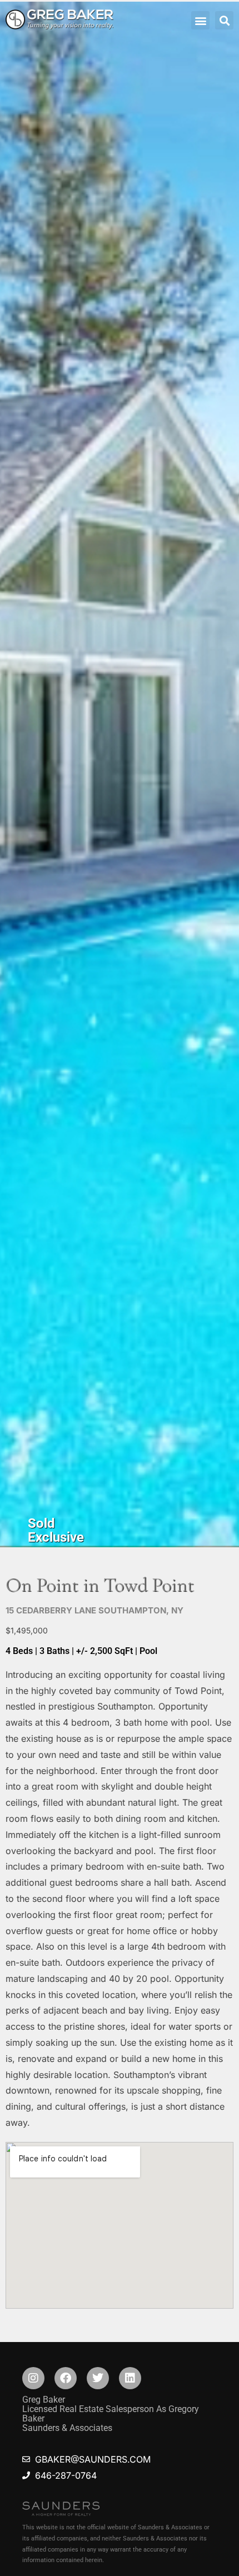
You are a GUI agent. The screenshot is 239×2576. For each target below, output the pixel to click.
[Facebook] (66, 2378)
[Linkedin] (130, 2378)
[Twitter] (98, 2378)
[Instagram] (33, 2378)
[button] (200, 20)
